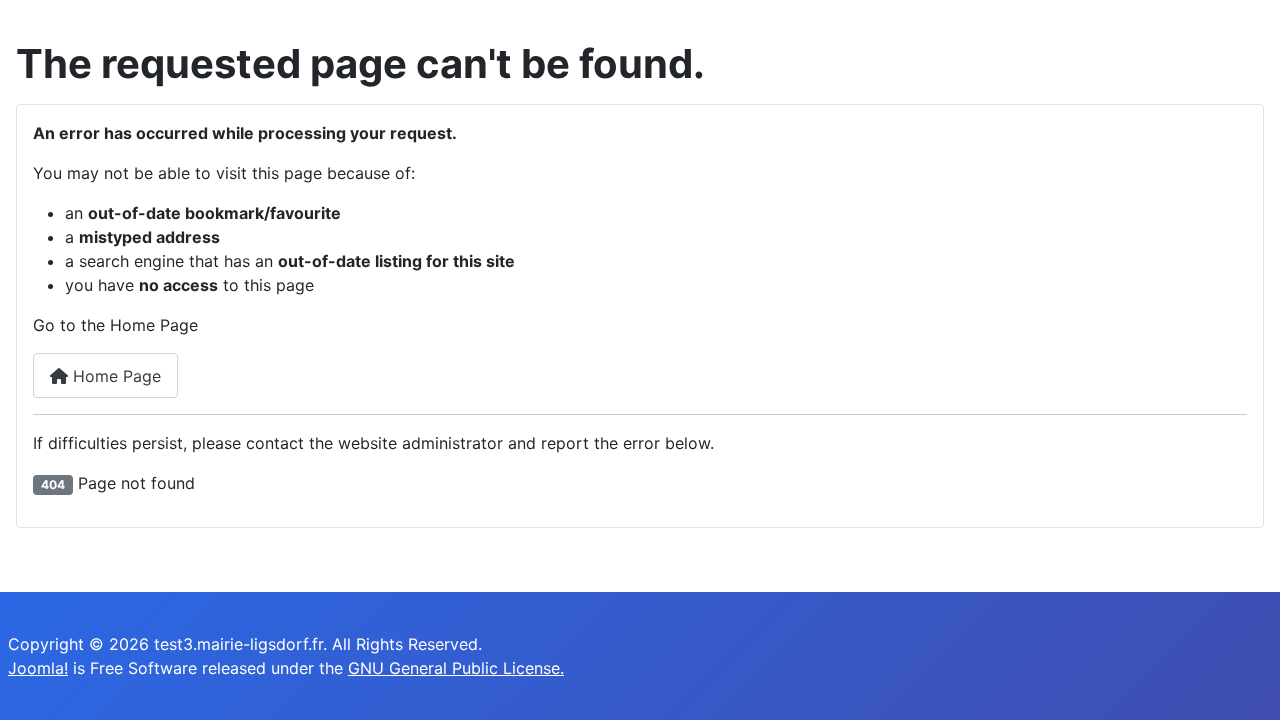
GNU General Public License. (456, 668)
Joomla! (38, 668)
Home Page (114, 376)
